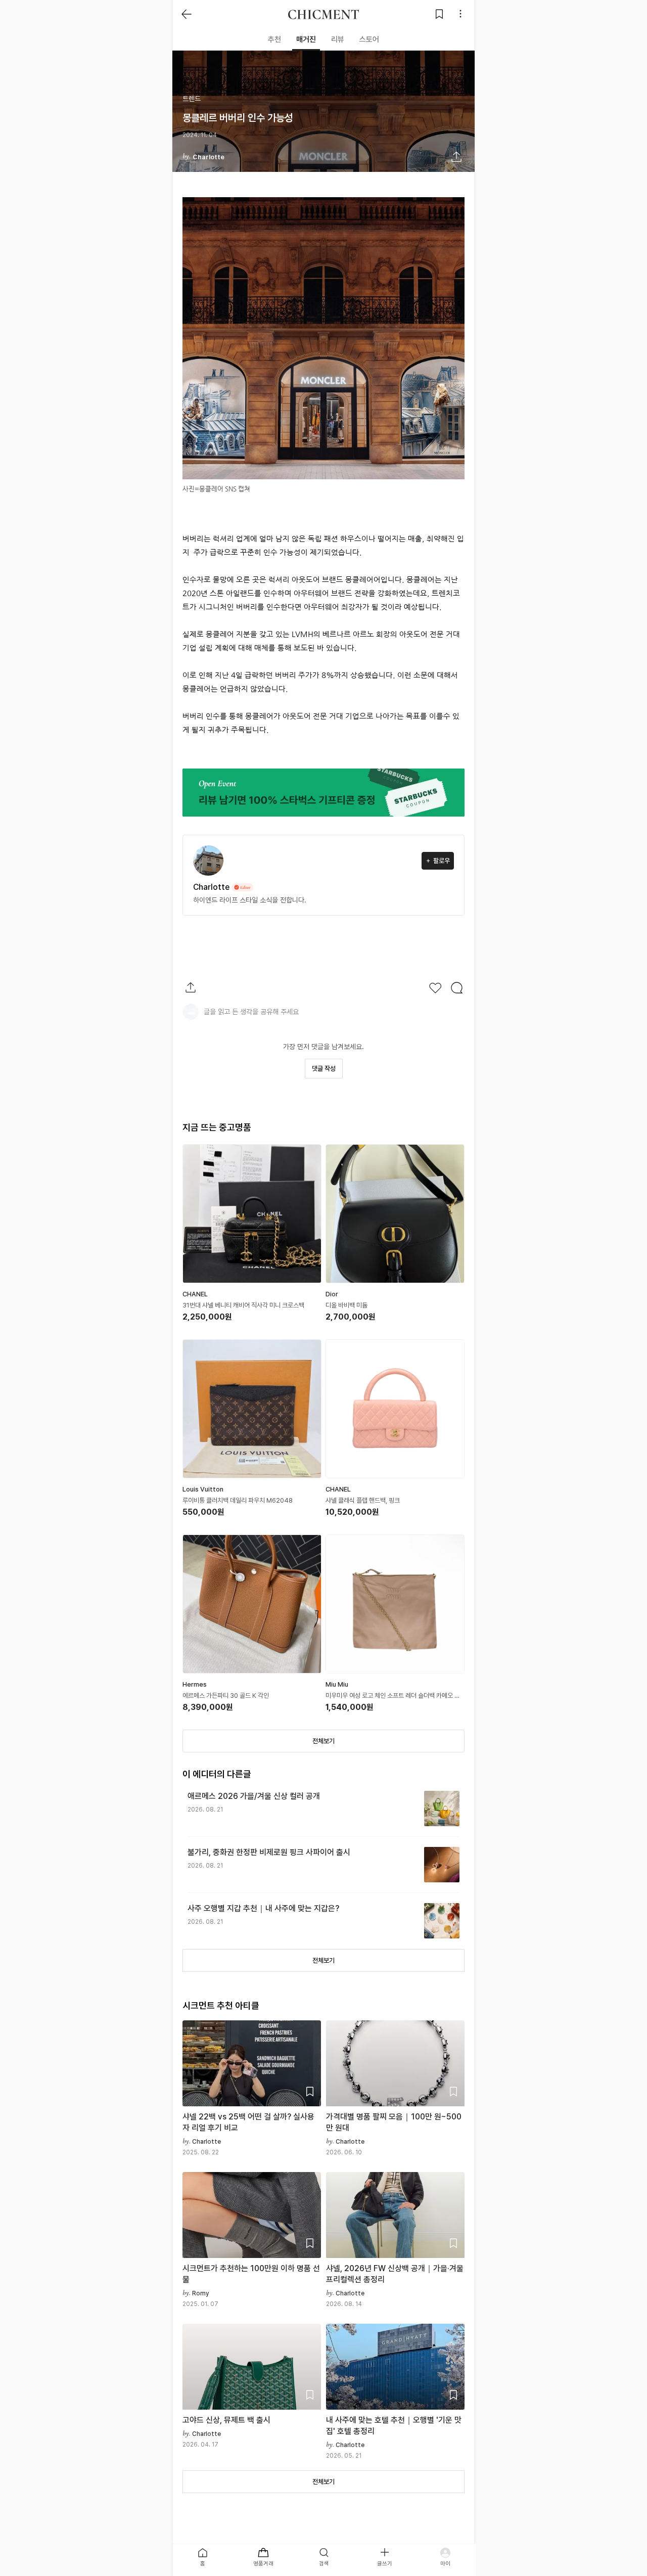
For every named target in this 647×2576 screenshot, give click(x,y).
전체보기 (323, 1741)
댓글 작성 (324, 1069)
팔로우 (442, 861)
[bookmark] (439, 14)
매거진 (306, 39)
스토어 (369, 39)
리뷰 (338, 39)
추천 (274, 39)
